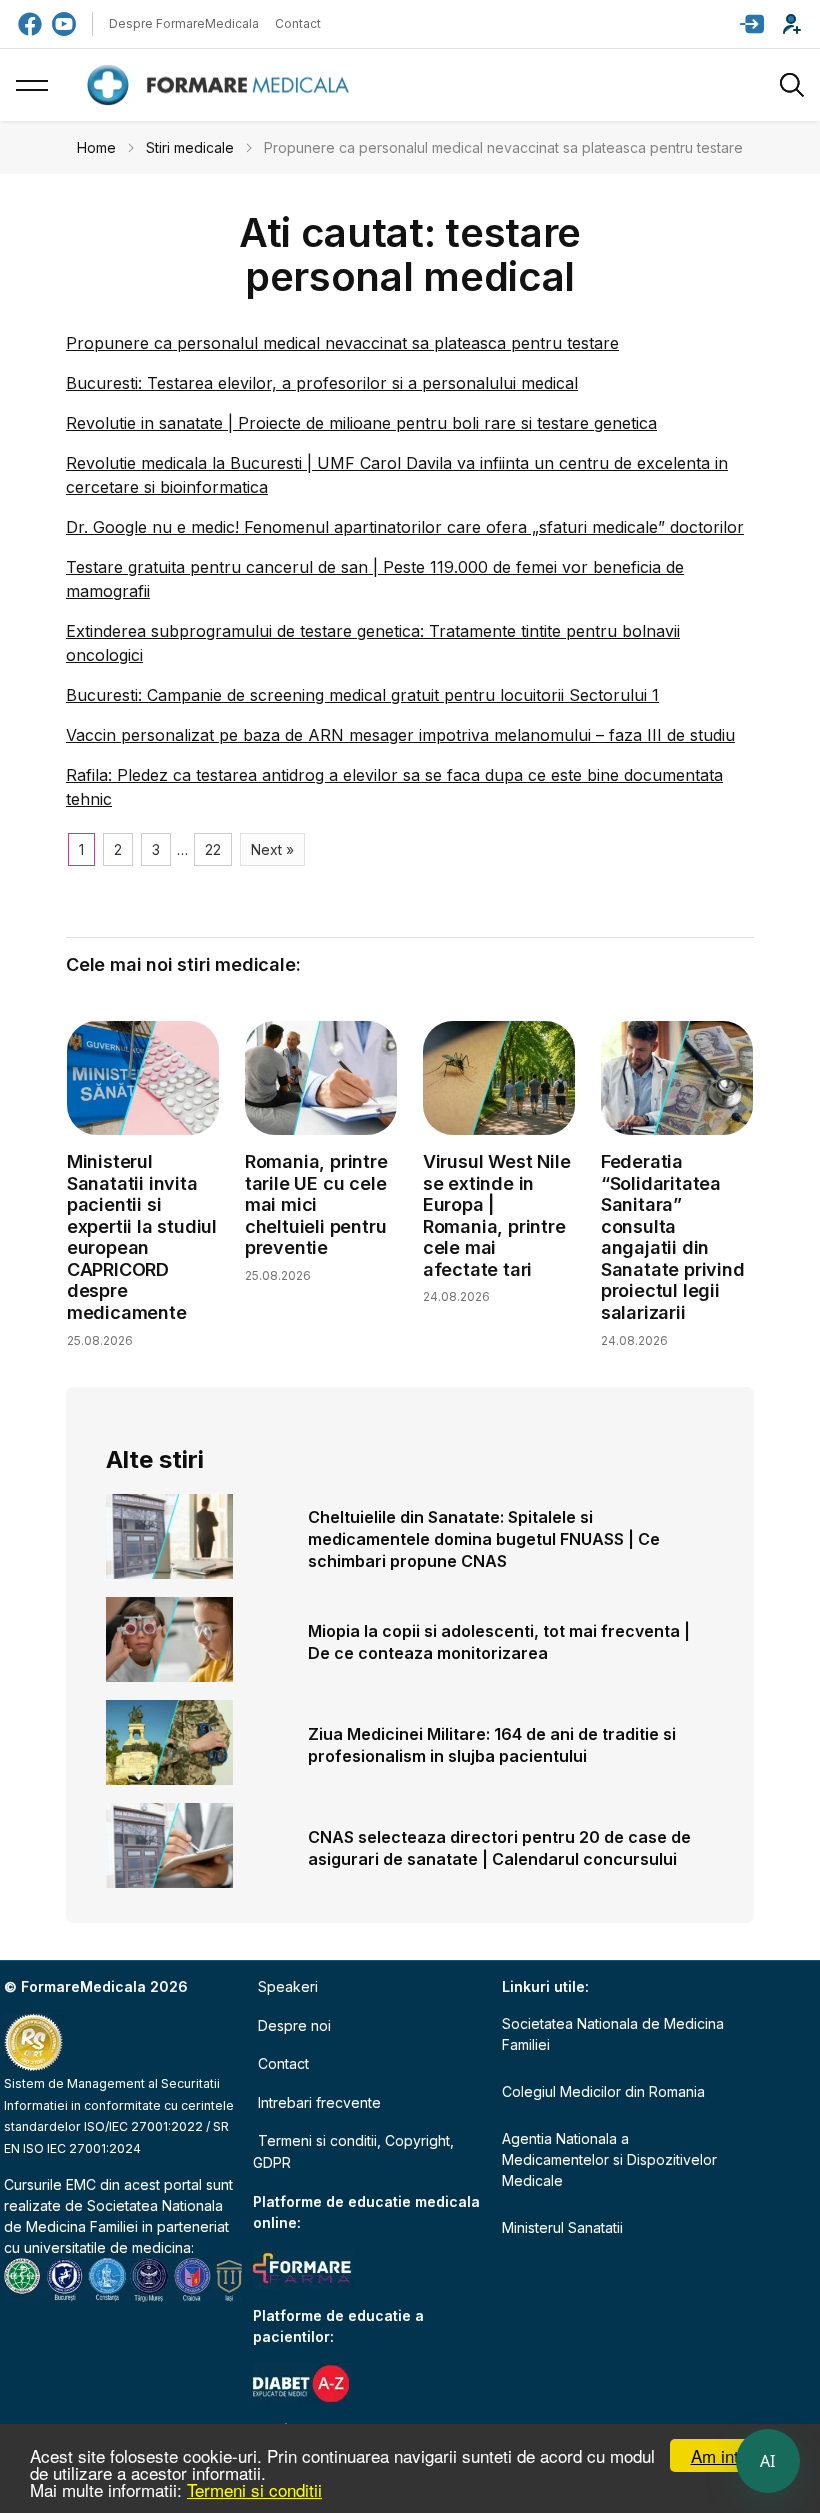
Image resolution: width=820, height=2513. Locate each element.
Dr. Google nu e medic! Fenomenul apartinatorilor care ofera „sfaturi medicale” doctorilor (405, 527)
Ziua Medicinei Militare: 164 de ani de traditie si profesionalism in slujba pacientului (492, 1745)
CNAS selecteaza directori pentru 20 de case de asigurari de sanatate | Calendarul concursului (499, 1848)
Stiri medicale (190, 147)
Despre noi (294, 2025)
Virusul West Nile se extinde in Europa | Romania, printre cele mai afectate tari (497, 1215)
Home (96, 147)
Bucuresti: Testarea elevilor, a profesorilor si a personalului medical (322, 383)
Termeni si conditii (254, 2489)
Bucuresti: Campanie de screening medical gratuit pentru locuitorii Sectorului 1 (362, 695)
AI (768, 2461)
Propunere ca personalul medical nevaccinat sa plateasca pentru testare (342, 343)
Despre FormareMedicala (184, 23)
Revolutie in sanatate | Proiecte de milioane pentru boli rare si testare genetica (361, 423)
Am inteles (730, 2455)
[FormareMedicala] (222, 85)
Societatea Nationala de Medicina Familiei (613, 2034)
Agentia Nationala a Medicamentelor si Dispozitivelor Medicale (609, 2159)
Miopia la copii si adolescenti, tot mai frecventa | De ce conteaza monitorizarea (499, 1642)
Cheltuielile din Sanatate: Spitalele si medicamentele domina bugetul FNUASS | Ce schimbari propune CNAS (484, 1539)
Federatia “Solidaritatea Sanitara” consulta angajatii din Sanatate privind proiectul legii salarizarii (673, 1237)
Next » (272, 849)
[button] (752, 24)
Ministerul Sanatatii (562, 2227)
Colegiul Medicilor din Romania (603, 2091)
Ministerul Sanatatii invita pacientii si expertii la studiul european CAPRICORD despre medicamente (142, 1237)
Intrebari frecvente (319, 2102)
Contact (298, 23)
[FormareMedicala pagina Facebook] (30, 24)
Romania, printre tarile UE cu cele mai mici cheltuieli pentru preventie (316, 1204)
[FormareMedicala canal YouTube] (64, 24)
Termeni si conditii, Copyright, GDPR (353, 2151)
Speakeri (288, 1986)
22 (213, 849)
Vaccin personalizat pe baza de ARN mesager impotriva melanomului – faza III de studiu (400, 735)
